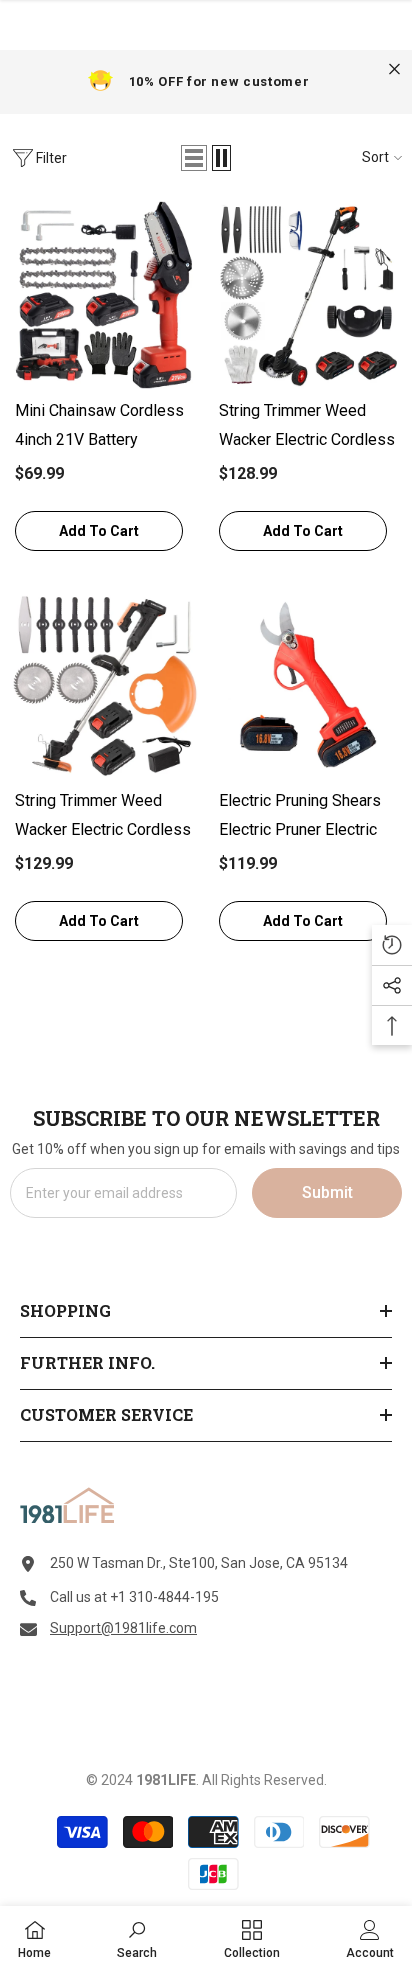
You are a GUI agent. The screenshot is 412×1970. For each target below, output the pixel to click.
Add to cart (99, 531)
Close (394, 69)
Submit (327, 1192)
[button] (194, 158)
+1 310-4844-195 (164, 1597)
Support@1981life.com (123, 1628)
